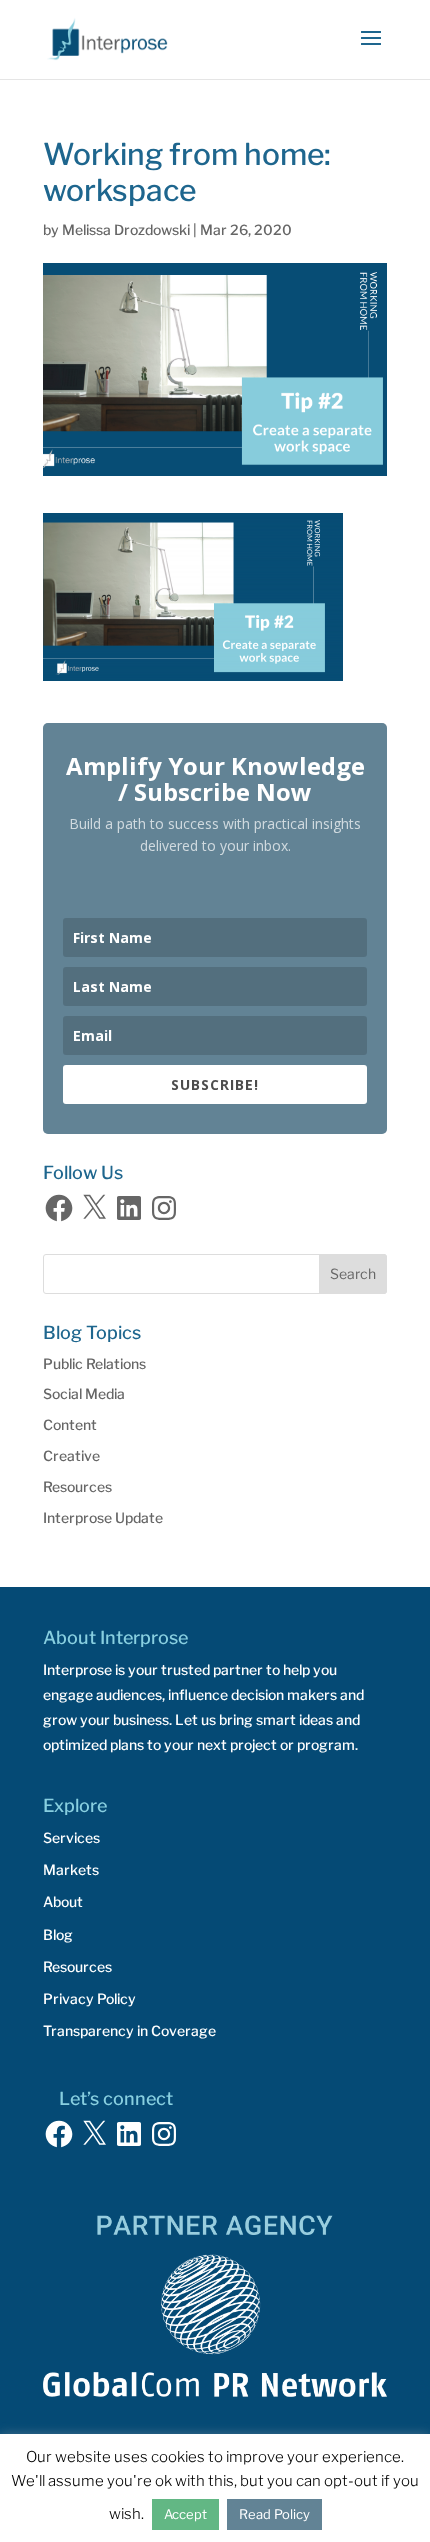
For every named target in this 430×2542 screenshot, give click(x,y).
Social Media (84, 1393)
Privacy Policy (89, 1998)
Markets (71, 1869)
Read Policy (274, 2514)
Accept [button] (185, 2514)
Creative (71, 1455)
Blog (58, 1934)
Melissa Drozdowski (126, 229)
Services (71, 1837)
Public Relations (94, 1363)
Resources (77, 1486)
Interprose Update (103, 1517)
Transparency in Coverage (129, 2030)
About (63, 1901)
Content (70, 1424)
